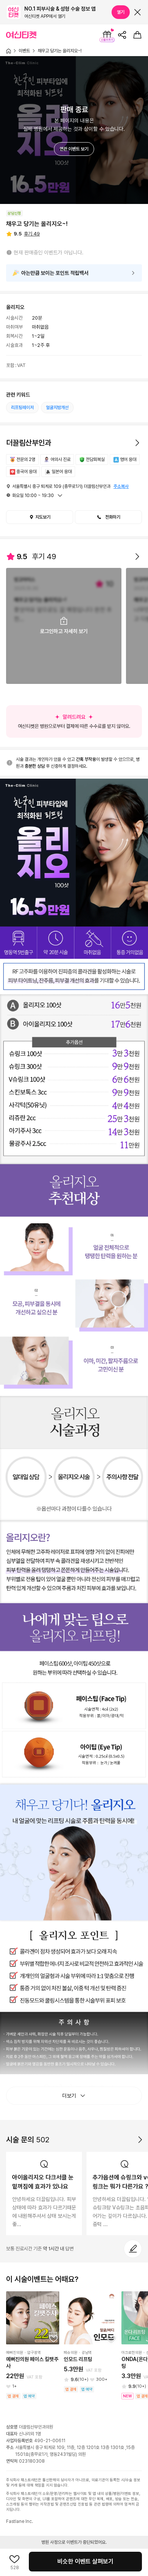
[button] (108, 517)
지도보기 (43, 517)
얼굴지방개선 (57, 408)
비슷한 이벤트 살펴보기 (85, 2561)
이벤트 (24, 51)
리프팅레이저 (22, 408)
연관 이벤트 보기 (74, 149)
